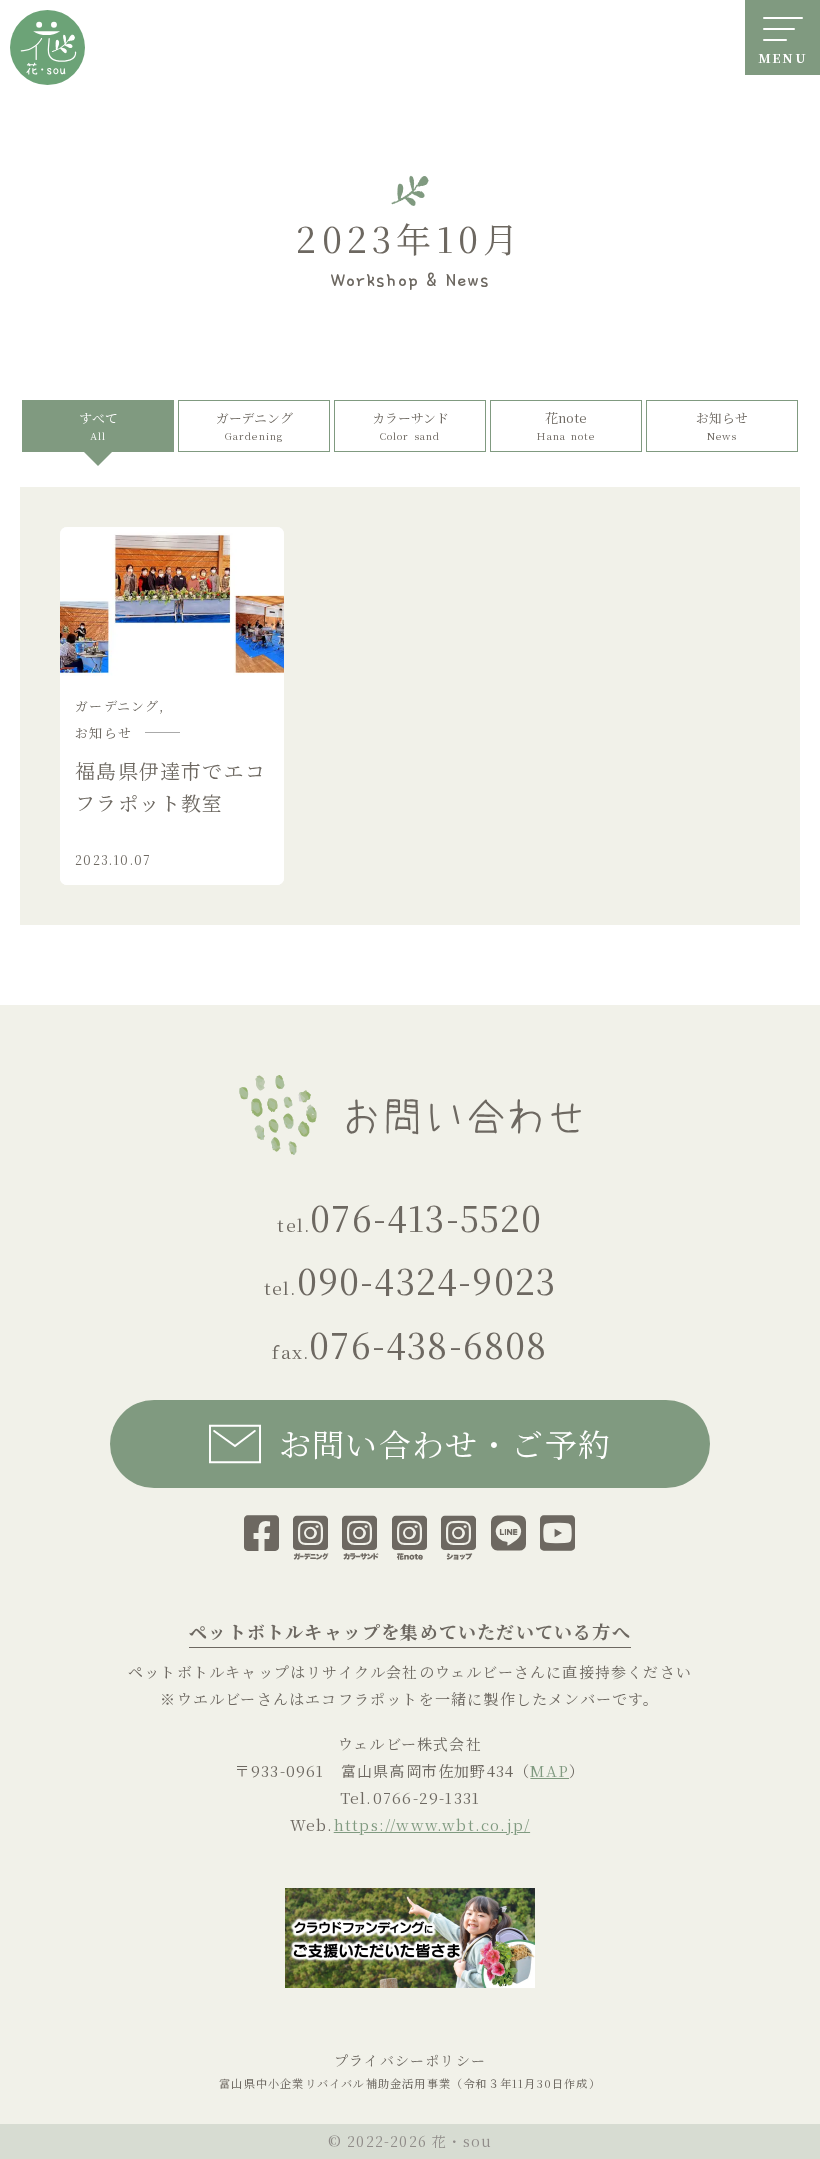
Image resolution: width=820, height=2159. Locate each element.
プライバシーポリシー (410, 2060)
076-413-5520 (426, 1216)
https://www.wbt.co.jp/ (432, 1824)
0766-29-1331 (426, 1797)
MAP (549, 1770)
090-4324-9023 (427, 1279)
